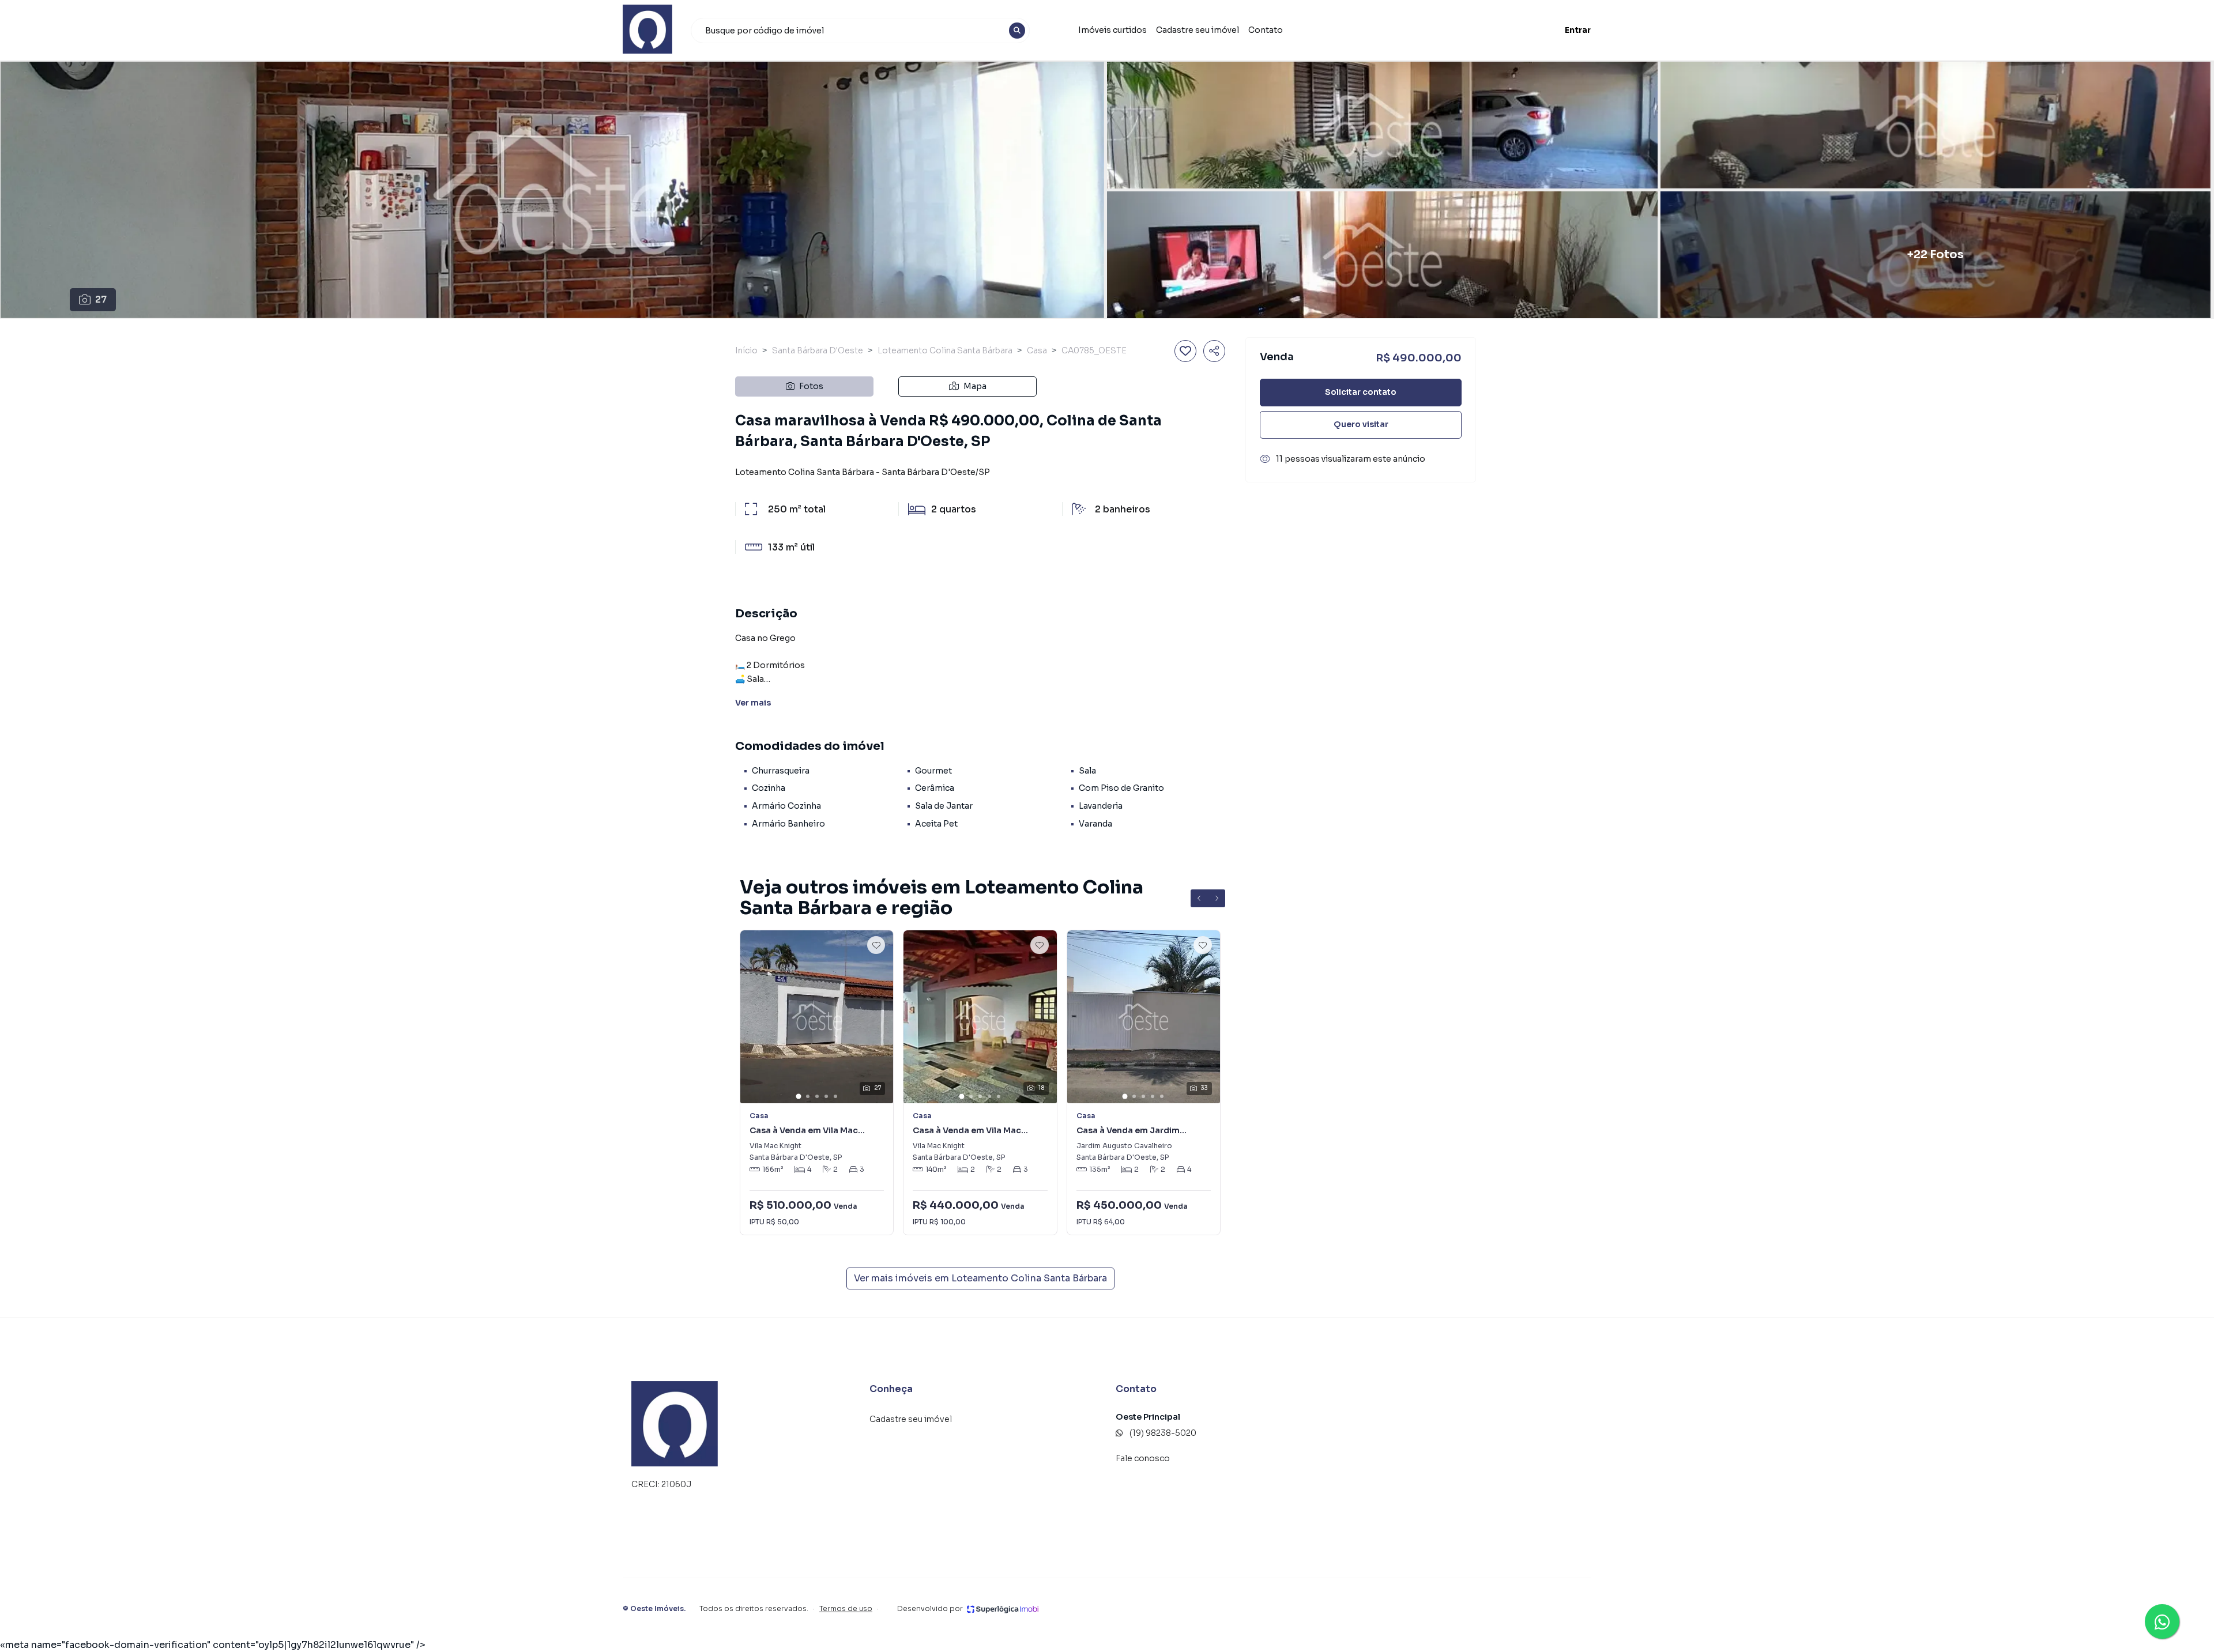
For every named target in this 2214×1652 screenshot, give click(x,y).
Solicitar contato (1361, 392)
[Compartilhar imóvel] (1214, 351)
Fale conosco (1143, 1458)
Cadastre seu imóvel (1198, 30)
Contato (1266, 30)
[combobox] (860, 31)
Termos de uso (846, 1608)
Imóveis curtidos (1112, 30)
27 (101, 299)
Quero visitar (1361, 424)
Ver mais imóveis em (980, 1278)
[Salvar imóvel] (1185, 351)
